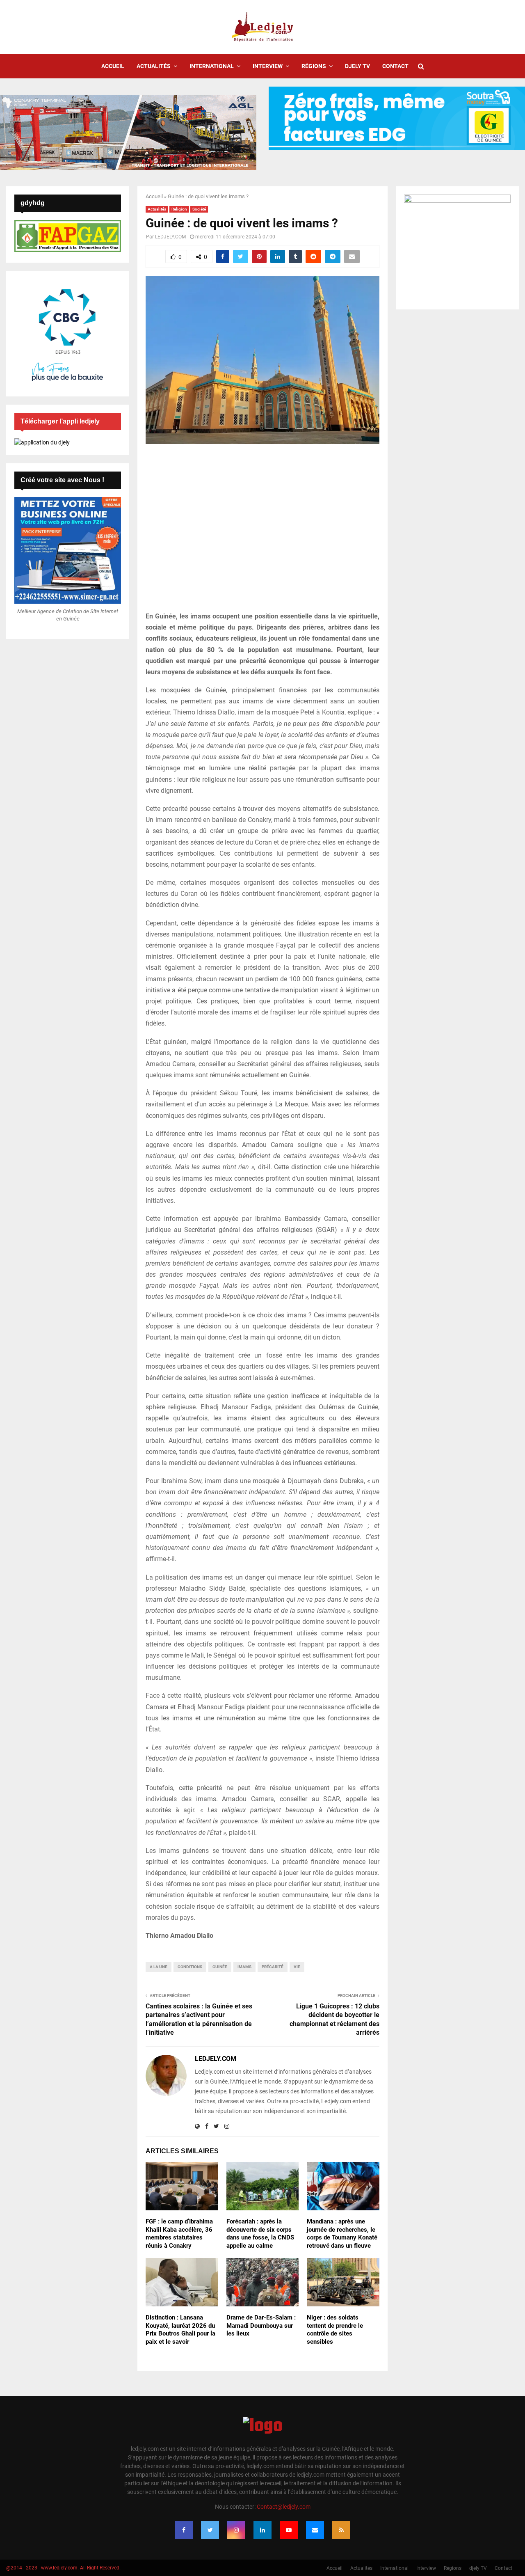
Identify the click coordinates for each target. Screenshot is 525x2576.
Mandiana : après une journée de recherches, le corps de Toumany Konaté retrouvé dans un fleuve (342, 2234)
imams (244, 1967)
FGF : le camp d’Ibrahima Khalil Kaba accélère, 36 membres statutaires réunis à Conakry (179, 2234)
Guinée (220, 1967)
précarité (273, 1967)
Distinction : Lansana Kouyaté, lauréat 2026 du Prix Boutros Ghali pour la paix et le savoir (180, 2330)
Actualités (154, 66)
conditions (190, 1967)
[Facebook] (184, 2530)
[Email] (315, 2530)
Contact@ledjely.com (284, 2507)
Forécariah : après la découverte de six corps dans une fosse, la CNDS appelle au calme (260, 2234)
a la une (159, 1967)
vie (297, 1967)
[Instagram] (236, 2530)
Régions (314, 66)
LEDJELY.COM (170, 237)
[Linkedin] (262, 2530)
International (212, 66)
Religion (179, 209)
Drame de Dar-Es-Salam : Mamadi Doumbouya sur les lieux (261, 2325)
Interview (268, 66)
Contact (395, 66)
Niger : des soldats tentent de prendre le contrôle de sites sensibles (335, 2330)
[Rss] (341, 2530)
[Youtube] (289, 2530)
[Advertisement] (262, 532)
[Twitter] (210, 2530)
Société (199, 209)
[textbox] (262, 1276)
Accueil (113, 66)
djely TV (357, 66)
